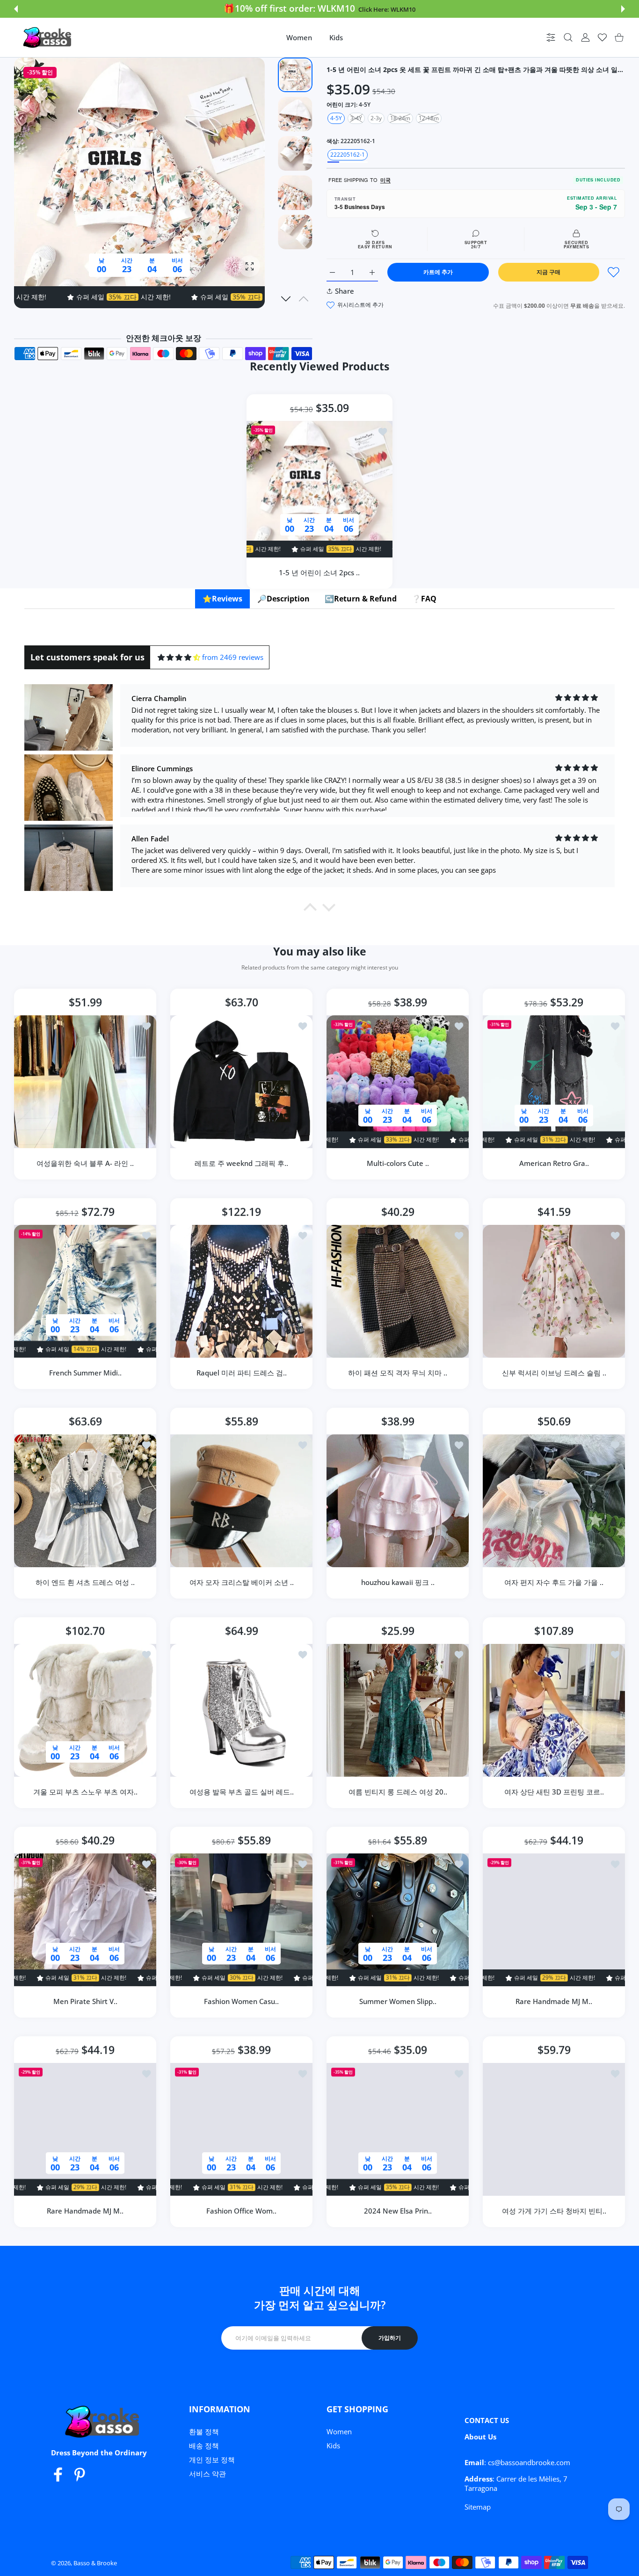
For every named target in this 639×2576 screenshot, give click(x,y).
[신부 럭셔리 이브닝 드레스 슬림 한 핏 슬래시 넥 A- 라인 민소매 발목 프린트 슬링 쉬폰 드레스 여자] (554, 1291)
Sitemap (478, 2507)
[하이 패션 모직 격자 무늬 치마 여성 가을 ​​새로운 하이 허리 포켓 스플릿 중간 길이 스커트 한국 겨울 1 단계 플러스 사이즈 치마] (398, 1291)
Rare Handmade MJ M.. (554, 2001)
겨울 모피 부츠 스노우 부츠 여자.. (85, 1792)
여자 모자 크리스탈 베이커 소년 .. (242, 1582)
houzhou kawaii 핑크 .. (398, 1582)
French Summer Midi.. (85, 1373)
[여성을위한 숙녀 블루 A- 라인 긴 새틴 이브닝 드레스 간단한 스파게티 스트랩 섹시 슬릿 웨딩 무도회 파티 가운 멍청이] (85, 1082)
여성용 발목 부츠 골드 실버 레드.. (242, 1792)
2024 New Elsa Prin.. (398, 2211)
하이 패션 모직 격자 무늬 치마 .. (398, 1373)
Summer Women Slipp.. (398, 2001)
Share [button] (345, 291)
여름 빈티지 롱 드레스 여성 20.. (398, 1792)
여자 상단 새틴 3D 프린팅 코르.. (554, 1792)
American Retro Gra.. (554, 1163)
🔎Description (283, 599)
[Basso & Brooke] (48, 37)
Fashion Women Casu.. (241, 2001)
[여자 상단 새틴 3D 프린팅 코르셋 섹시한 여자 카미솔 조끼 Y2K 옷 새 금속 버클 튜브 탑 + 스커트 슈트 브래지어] (554, 1710)
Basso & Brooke (95, 2563)
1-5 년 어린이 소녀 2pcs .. (320, 572)
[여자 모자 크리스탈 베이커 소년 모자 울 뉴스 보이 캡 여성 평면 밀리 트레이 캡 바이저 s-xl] (241, 1501)
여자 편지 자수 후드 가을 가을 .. (554, 1582)
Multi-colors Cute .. (398, 1163)
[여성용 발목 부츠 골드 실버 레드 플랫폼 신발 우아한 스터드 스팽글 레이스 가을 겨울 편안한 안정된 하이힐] (241, 1710)
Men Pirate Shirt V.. (85, 2001)
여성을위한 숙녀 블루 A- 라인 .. (85, 1163)
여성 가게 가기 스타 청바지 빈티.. (554, 2211)
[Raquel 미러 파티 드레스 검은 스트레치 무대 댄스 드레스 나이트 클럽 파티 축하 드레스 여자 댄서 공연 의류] (241, 1291)
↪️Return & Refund (361, 599)
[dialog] (568, 38)
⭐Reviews (222, 599)
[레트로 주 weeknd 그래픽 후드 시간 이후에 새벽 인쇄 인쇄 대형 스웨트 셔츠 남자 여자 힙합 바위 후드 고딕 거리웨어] (241, 1082)
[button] (16, 9)
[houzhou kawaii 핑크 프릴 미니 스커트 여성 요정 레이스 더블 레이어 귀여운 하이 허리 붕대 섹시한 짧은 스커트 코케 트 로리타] (398, 1501)
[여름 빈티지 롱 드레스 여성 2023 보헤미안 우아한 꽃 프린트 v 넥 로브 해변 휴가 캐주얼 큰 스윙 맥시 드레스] (398, 1710)
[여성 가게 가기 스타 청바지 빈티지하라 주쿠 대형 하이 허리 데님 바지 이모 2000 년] (554, 2129)
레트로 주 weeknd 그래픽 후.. (241, 1163)
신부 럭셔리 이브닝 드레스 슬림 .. (554, 1373)
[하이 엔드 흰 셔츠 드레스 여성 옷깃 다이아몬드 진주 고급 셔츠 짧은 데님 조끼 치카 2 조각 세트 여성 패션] (85, 1501)
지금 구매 (548, 272)
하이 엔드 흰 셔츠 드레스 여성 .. (85, 1582)
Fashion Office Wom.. (241, 2211)
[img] (179, 657)
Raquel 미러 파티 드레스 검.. (242, 1373)
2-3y (376, 118)
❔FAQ (424, 599)
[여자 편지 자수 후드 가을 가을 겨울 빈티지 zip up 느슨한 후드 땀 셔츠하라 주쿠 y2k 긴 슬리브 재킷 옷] (554, 1501)
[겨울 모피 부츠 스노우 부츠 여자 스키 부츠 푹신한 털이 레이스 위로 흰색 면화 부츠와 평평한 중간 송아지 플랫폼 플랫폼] (85, 1710)
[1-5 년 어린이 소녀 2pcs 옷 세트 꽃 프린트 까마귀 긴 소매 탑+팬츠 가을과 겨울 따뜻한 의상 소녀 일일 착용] (319, 489)
